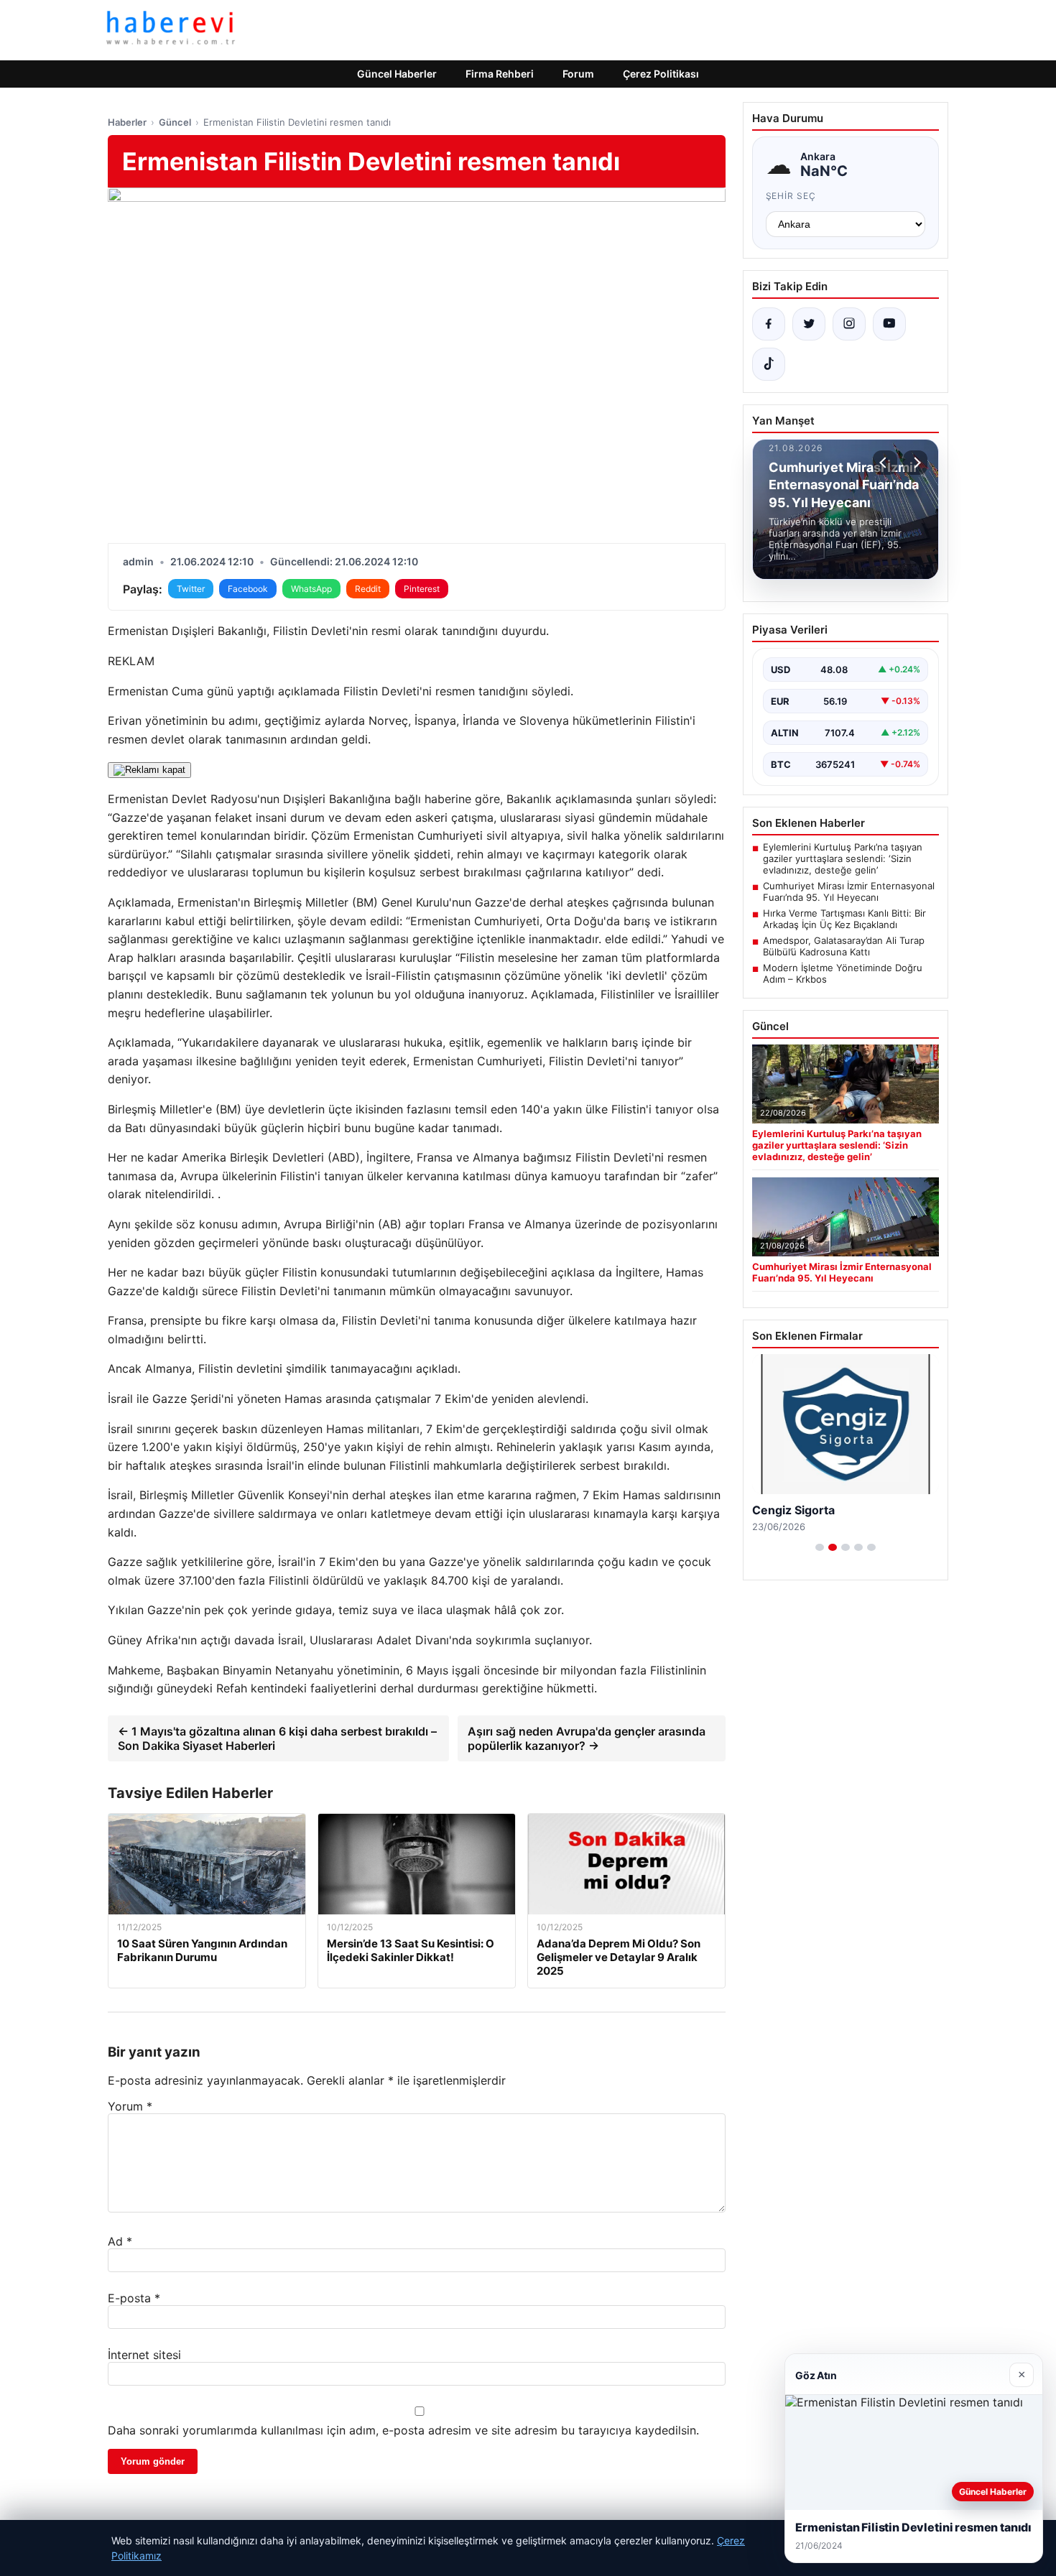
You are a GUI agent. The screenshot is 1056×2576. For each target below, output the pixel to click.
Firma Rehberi (500, 74)
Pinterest (422, 589)
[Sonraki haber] (915, 463)
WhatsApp (311, 589)
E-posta (134, 2298)
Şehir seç (791, 196)
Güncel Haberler (397, 74)
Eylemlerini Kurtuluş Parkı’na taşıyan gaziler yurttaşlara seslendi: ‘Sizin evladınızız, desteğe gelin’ (843, 858)
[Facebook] (769, 324)
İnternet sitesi (144, 2355)
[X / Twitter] (809, 324)
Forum (578, 74)
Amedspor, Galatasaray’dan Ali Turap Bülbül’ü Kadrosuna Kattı (844, 946)
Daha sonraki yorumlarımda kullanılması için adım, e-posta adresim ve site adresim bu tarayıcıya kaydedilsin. (403, 2430)
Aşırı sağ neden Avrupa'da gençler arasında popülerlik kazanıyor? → (587, 1738)
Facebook (248, 589)
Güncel (175, 122)
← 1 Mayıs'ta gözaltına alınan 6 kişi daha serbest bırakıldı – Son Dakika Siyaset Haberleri (277, 1738)
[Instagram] (849, 324)
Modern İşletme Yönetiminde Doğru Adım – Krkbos (843, 973)
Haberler (127, 122)
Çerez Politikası (661, 74)
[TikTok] (769, 364)
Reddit (368, 589)
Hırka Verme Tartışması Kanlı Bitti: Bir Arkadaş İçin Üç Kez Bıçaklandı (844, 919)
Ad (120, 2241)
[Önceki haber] (885, 463)
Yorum (130, 2106)
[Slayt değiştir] (820, 1547)
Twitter (191, 589)
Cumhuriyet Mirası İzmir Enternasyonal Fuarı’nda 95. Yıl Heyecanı (849, 891)
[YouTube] (889, 324)
